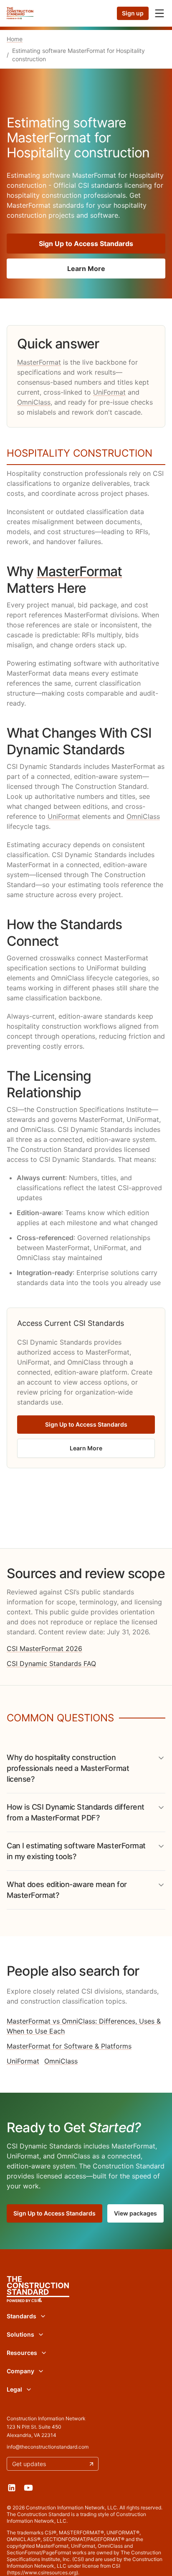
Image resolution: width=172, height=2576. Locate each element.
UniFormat (109, 392)
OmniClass (34, 402)
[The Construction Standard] (20, 13)
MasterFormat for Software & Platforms (69, 2046)
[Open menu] (159, 13)
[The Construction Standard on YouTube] (28, 2488)
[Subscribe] (91, 2464)
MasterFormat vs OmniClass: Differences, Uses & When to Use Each (84, 2026)
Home (15, 39)
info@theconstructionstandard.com (48, 2447)
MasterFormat (39, 362)
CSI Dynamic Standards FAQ (51, 1663)
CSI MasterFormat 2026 (44, 1649)
